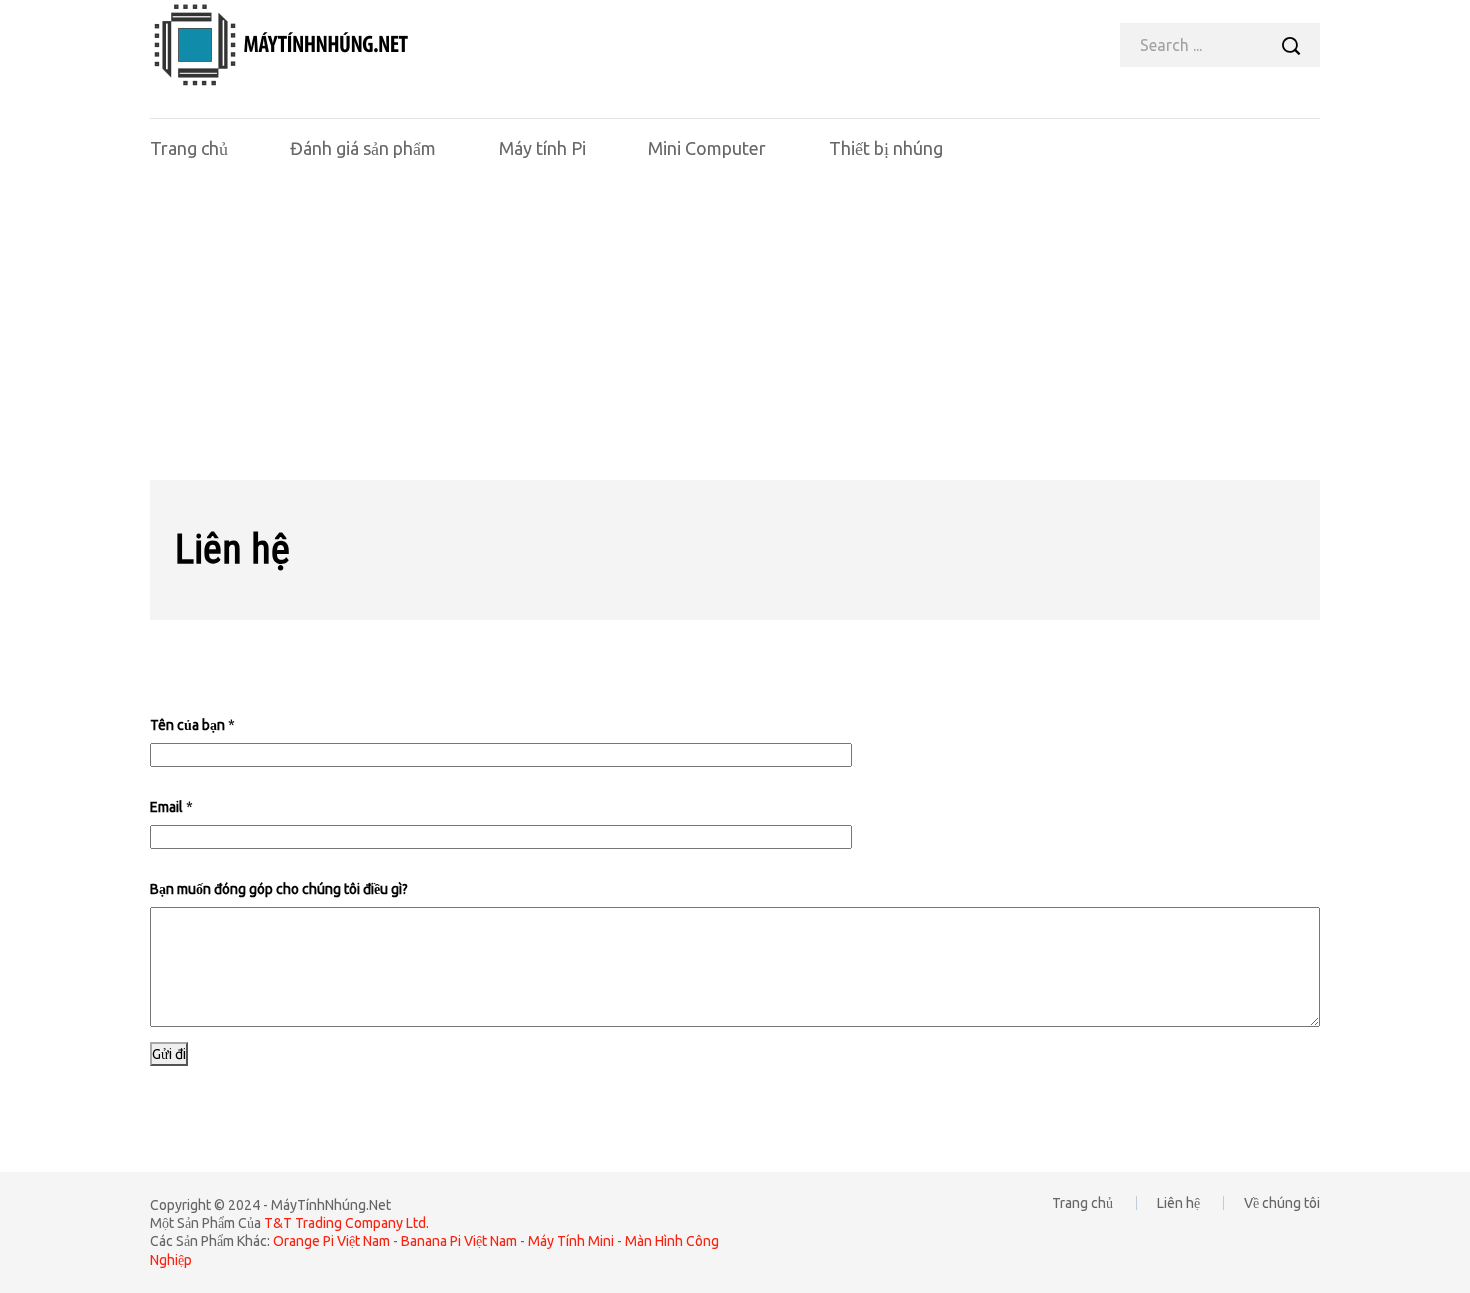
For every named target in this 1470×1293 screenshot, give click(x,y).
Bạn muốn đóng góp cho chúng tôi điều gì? (279, 889)
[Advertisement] (735, 330)
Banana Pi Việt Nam (459, 1241)
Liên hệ (1178, 1203)
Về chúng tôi (1282, 1203)
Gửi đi (169, 1054)
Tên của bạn (192, 725)
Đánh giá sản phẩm (363, 148)
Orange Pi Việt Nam (331, 1241)
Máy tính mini (571, 1241)
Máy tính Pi (542, 148)
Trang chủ (189, 148)
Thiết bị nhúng (886, 148)
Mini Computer (707, 148)
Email (171, 807)
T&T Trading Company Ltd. (346, 1223)
